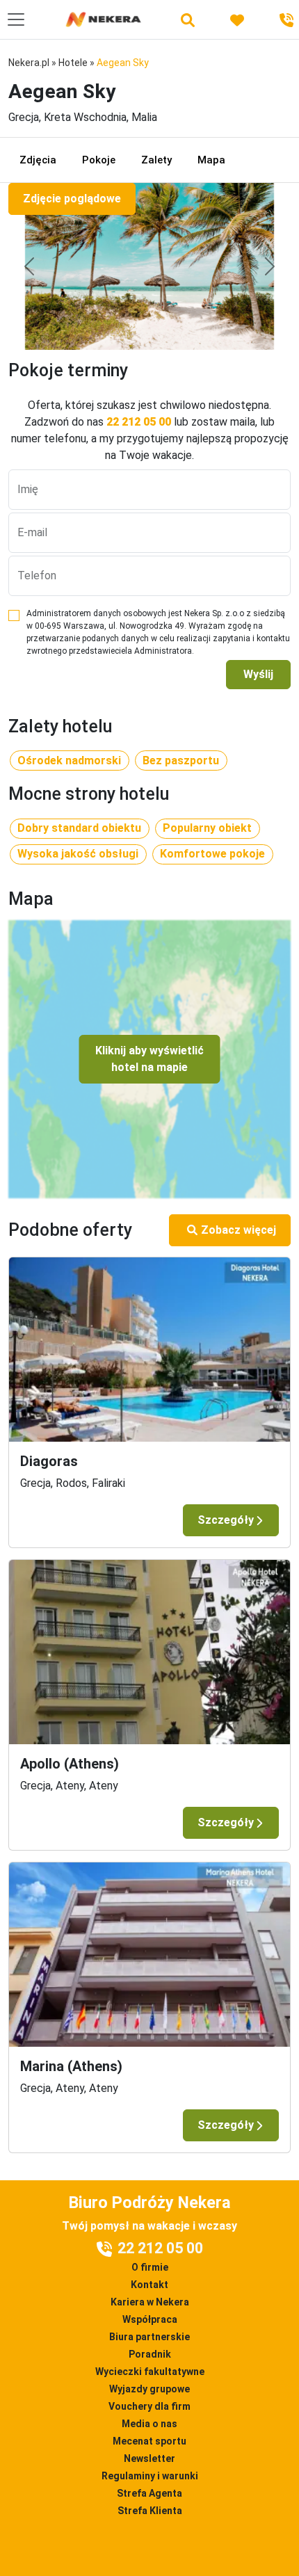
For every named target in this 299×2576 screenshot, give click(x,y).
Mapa (211, 160)
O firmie (150, 2267)
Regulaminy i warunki (150, 2476)
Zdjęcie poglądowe (72, 199)
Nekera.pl (29, 63)
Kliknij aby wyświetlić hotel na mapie (149, 1059)
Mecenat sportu (149, 2441)
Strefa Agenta (149, 2493)
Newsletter (149, 2458)
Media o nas (149, 2424)
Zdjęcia (38, 160)
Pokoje (99, 160)
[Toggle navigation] (16, 19)
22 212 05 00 (139, 422)
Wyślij (258, 674)
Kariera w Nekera (150, 2302)
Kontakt (149, 2285)
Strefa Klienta (150, 2511)
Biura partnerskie (149, 2337)
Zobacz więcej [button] (239, 1230)
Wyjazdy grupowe (149, 2389)
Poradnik (150, 2354)
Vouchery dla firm (149, 2406)
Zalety (156, 160)
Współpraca (150, 2319)
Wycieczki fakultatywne (150, 2372)
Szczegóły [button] (226, 1520)
